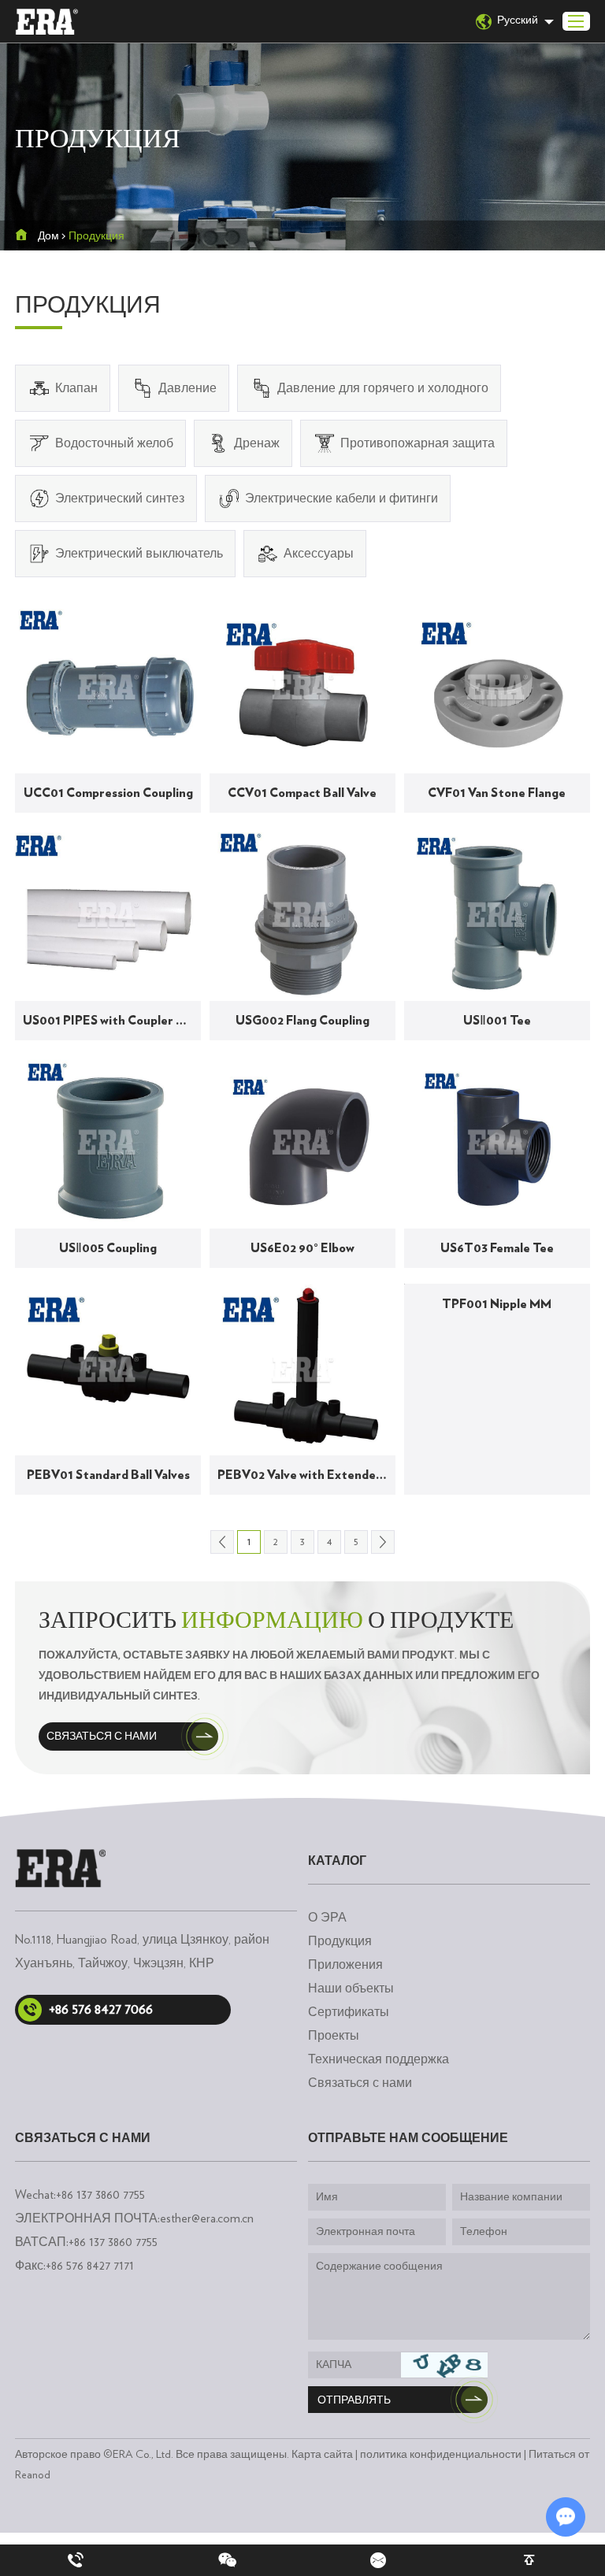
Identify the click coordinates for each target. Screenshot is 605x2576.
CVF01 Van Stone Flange (497, 793)
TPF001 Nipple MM (497, 1304)
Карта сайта (322, 2455)
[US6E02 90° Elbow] (302, 1142)
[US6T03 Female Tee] (497, 1142)
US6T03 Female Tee (497, 1248)
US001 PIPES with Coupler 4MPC (112, 1021)
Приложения (345, 1965)
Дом (48, 236)
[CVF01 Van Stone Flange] (497, 687)
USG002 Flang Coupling (302, 1021)
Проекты (334, 2036)
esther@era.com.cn (207, 2218)
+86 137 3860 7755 (113, 2242)
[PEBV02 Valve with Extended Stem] (302, 1370)
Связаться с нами (102, 1736)
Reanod (33, 2475)
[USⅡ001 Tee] (497, 915)
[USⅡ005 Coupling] (108, 1142)
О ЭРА (327, 1918)
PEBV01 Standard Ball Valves (108, 1475)
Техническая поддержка (379, 2059)
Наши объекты (351, 1989)
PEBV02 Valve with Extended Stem (306, 1475)
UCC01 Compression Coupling (108, 793)
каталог (337, 1861)
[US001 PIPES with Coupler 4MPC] (108, 915)
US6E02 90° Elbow (302, 1248)
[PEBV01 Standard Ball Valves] (108, 1370)
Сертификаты (349, 2012)
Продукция (340, 1941)
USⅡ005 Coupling (108, 1248)
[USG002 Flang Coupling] (302, 915)
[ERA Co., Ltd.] (46, 22)
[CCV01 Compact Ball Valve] (302, 687)
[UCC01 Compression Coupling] (108, 687)
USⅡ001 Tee (497, 1021)
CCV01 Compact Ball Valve (302, 793)
